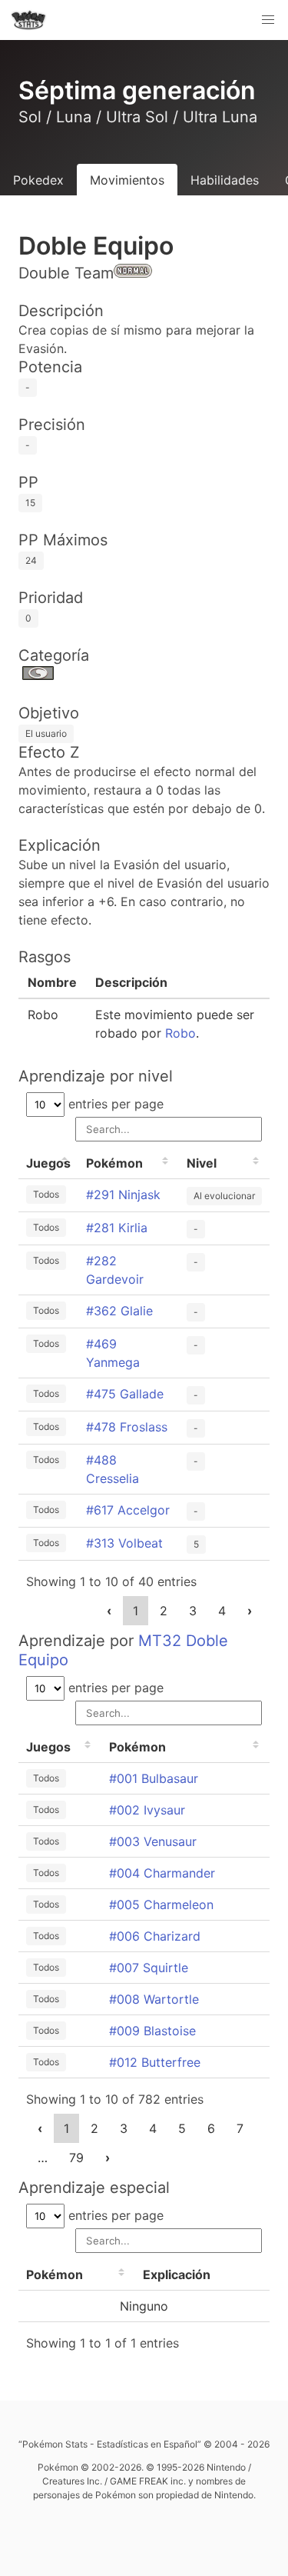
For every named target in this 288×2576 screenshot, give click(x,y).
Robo (180, 1033)
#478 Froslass (127, 1427)
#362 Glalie (119, 1311)
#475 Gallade (125, 1394)
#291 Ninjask (123, 1195)
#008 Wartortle (154, 1999)
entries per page (114, 1104)
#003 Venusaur (153, 1841)
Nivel (202, 1163)
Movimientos (127, 180)
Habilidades (225, 180)
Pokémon (114, 1163)
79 (76, 2158)
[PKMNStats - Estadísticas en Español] (28, 20)
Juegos (48, 1163)
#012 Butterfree (155, 2062)
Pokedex (38, 180)
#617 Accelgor (128, 1510)
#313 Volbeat (124, 1543)
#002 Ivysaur (147, 1810)
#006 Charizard (155, 1936)
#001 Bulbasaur (154, 1778)
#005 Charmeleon (161, 1905)
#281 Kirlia (117, 1228)
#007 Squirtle (149, 1968)
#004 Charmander (162, 1873)
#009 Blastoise (152, 2031)
